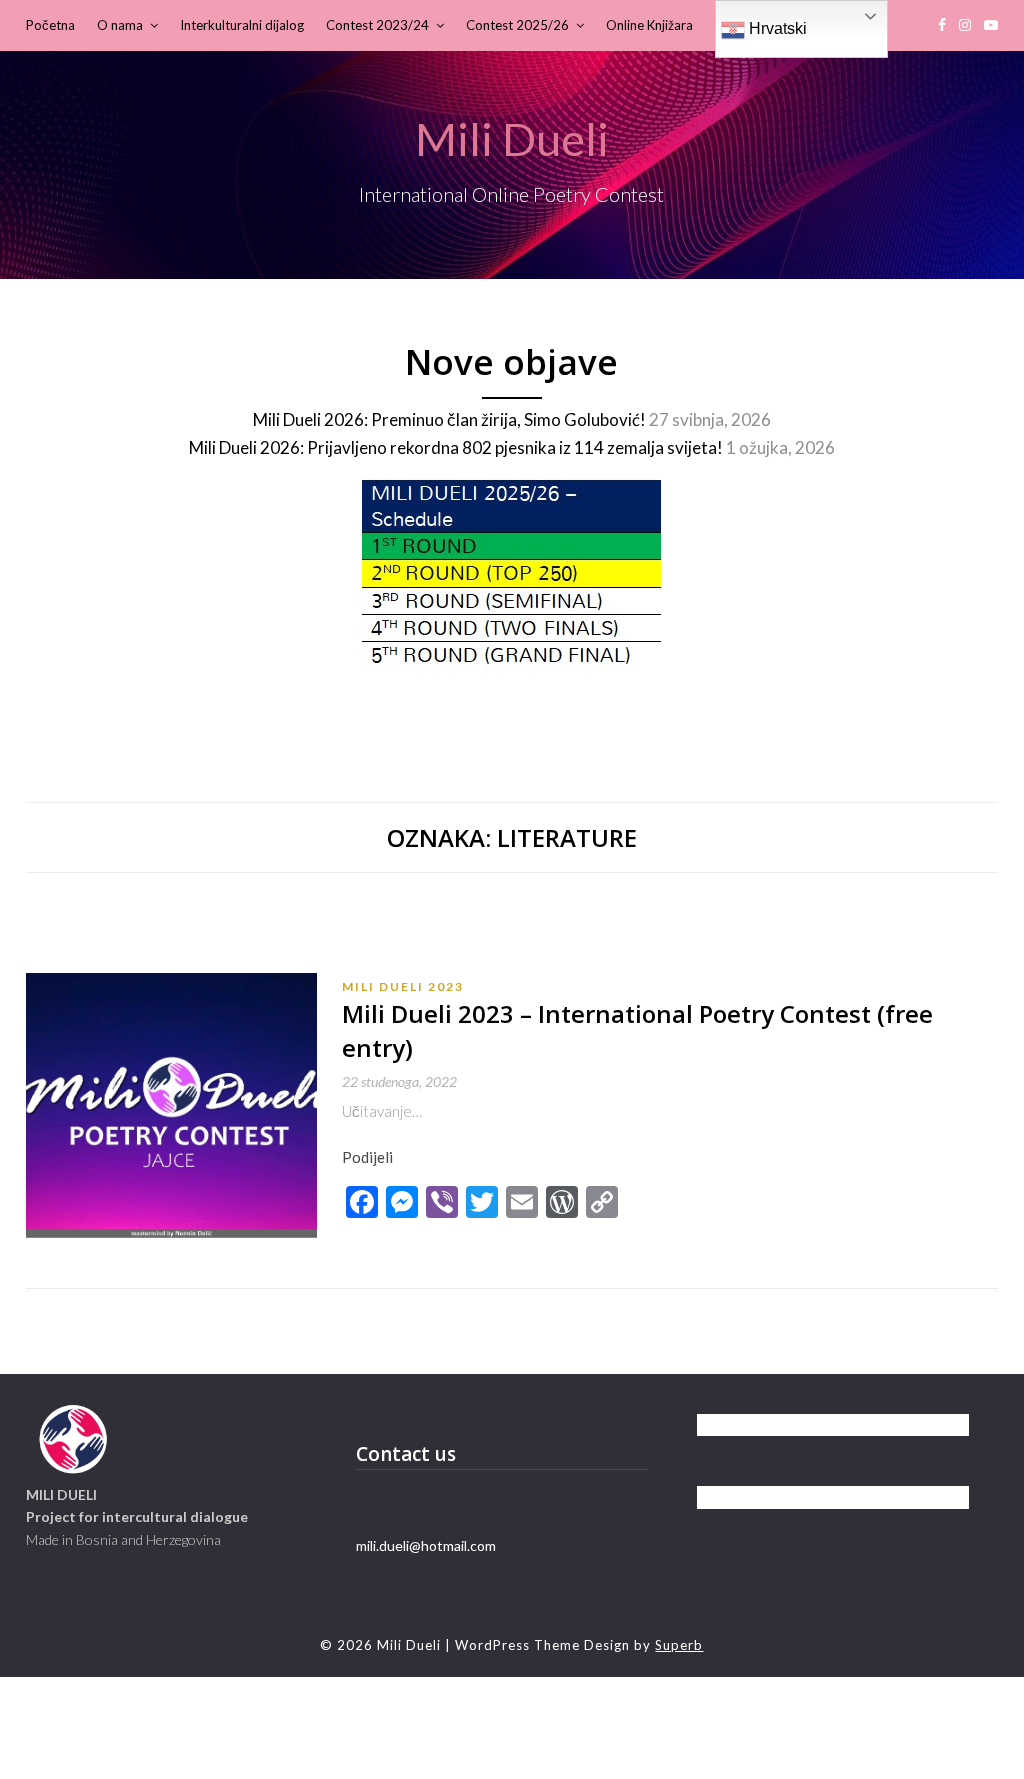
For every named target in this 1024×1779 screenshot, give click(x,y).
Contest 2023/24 (377, 25)
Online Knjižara (649, 25)
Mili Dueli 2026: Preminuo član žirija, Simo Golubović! (449, 419)
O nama (120, 25)
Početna (50, 25)
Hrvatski (776, 28)
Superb (679, 1645)
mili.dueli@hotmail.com (426, 1545)
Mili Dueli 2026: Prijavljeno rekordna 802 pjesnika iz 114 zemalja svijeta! (456, 447)
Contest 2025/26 (517, 25)
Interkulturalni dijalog (242, 25)
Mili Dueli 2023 (403, 986)
